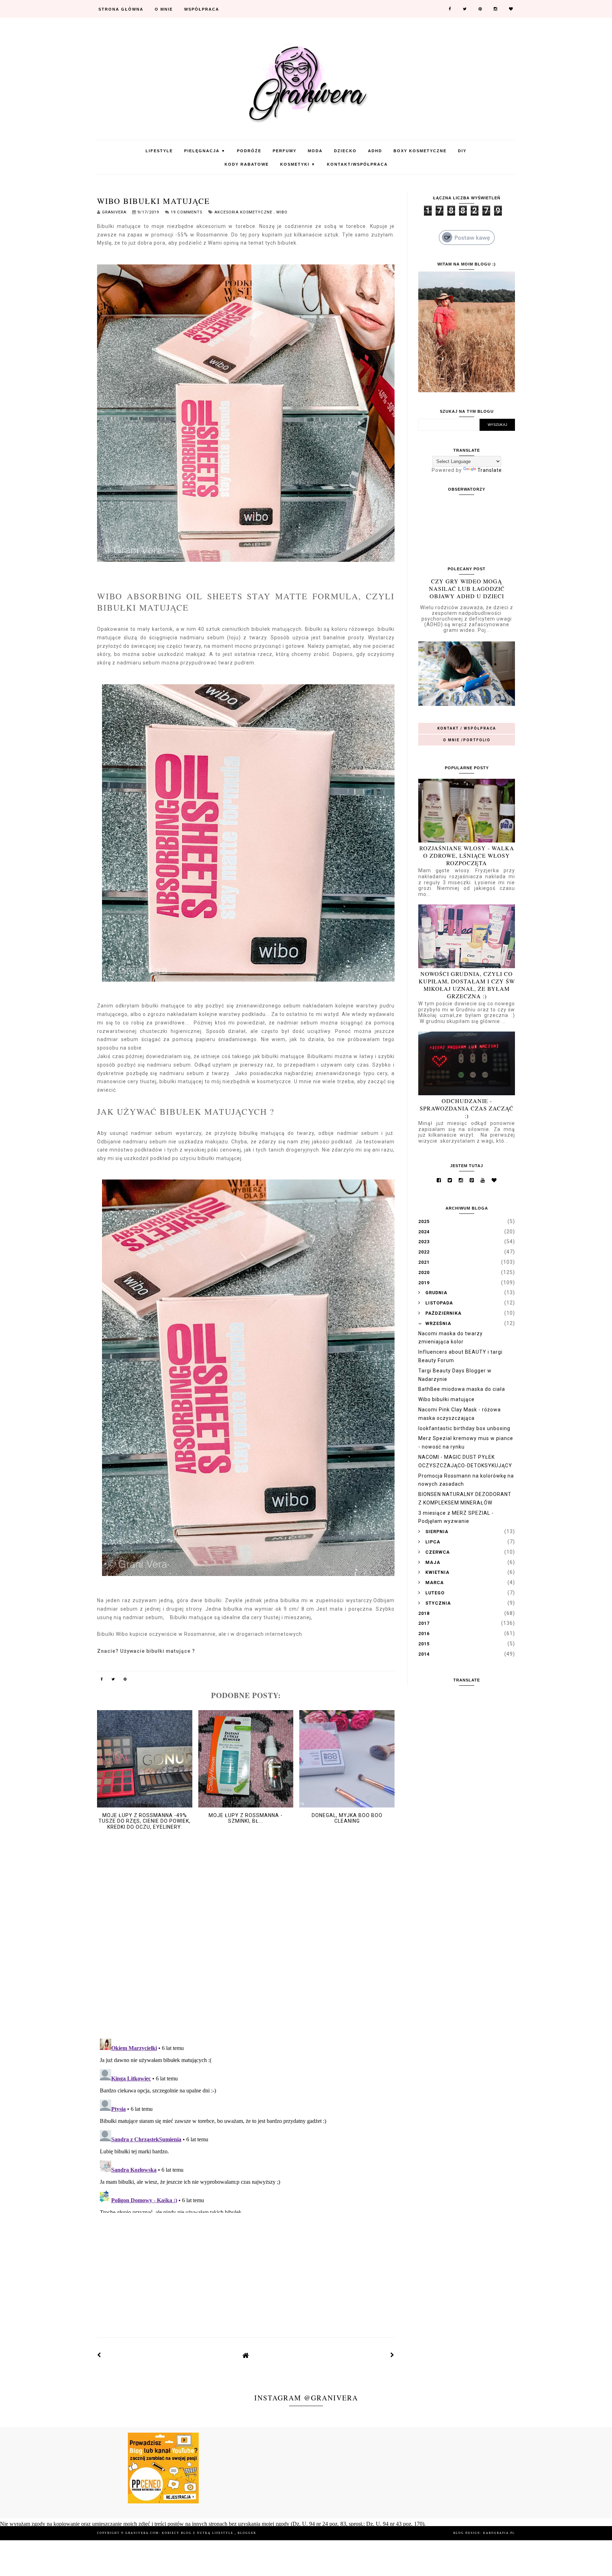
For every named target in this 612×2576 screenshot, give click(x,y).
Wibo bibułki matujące (446, 1399)
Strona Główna (121, 9)
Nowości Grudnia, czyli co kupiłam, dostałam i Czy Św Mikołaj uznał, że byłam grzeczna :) (467, 985)
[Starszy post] (392, 2355)
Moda (315, 151)
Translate (490, 470)
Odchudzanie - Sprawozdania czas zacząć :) (467, 1108)
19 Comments (186, 212)
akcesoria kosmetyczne (244, 212)
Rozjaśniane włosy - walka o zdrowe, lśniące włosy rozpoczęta (467, 855)
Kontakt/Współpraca (357, 164)
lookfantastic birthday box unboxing (464, 1428)
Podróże (249, 151)
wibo (282, 212)
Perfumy (285, 151)
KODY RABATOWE (247, 164)
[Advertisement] (246, 2269)
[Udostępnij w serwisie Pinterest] (125, 1680)
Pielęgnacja (205, 151)
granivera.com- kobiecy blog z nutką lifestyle (180, 2533)
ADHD (375, 151)
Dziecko (345, 151)
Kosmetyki (298, 164)
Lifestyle (159, 151)
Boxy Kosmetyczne (420, 151)
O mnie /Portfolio (467, 740)
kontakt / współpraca (467, 728)
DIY (462, 151)
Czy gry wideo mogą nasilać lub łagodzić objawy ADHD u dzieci (467, 589)
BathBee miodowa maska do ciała (462, 1389)
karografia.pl (499, 2533)
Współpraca (202, 9)
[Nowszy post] (99, 2355)
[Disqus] (246, 1941)
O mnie (164, 9)
